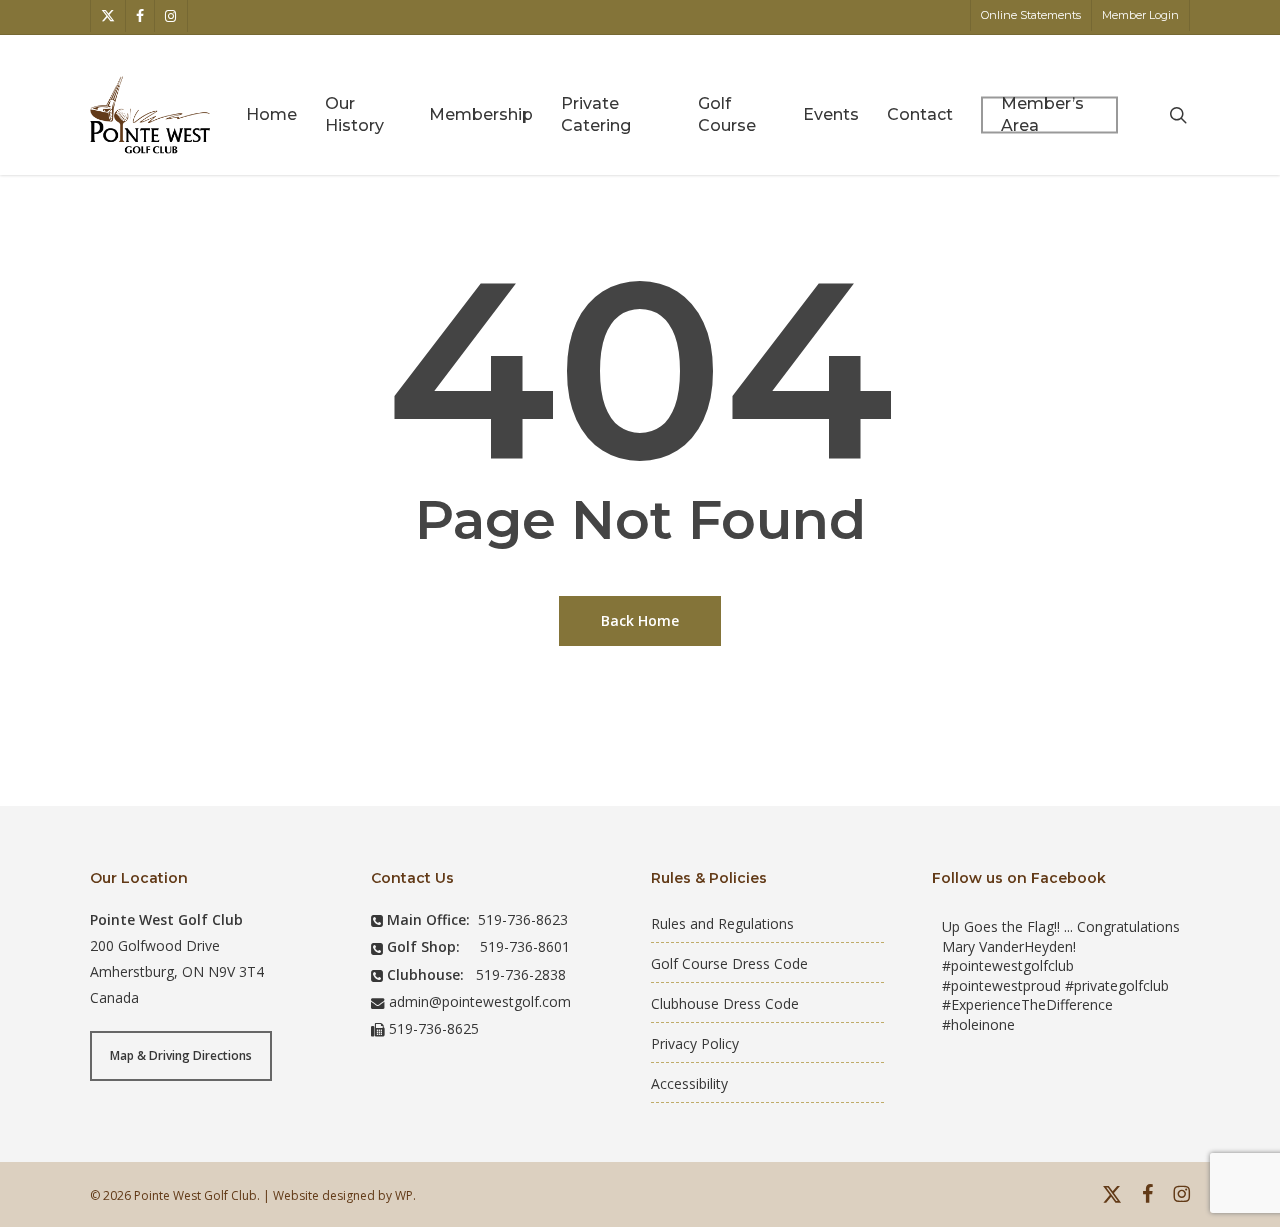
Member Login (1140, 15)
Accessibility (689, 1083)
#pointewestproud (1001, 985)
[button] (181, 1056)
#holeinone (978, 1024)
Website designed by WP (343, 1195)
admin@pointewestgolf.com (480, 1001)
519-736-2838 (521, 974)
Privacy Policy (695, 1043)
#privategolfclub (1117, 985)
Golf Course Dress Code (729, 963)
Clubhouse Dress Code (725, 1003)
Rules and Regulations (722, 923)
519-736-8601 (525, 946)
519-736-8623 (523, 919)
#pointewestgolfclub (1008, 965)
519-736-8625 (434, 1028)
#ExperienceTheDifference (1027, 1004)
